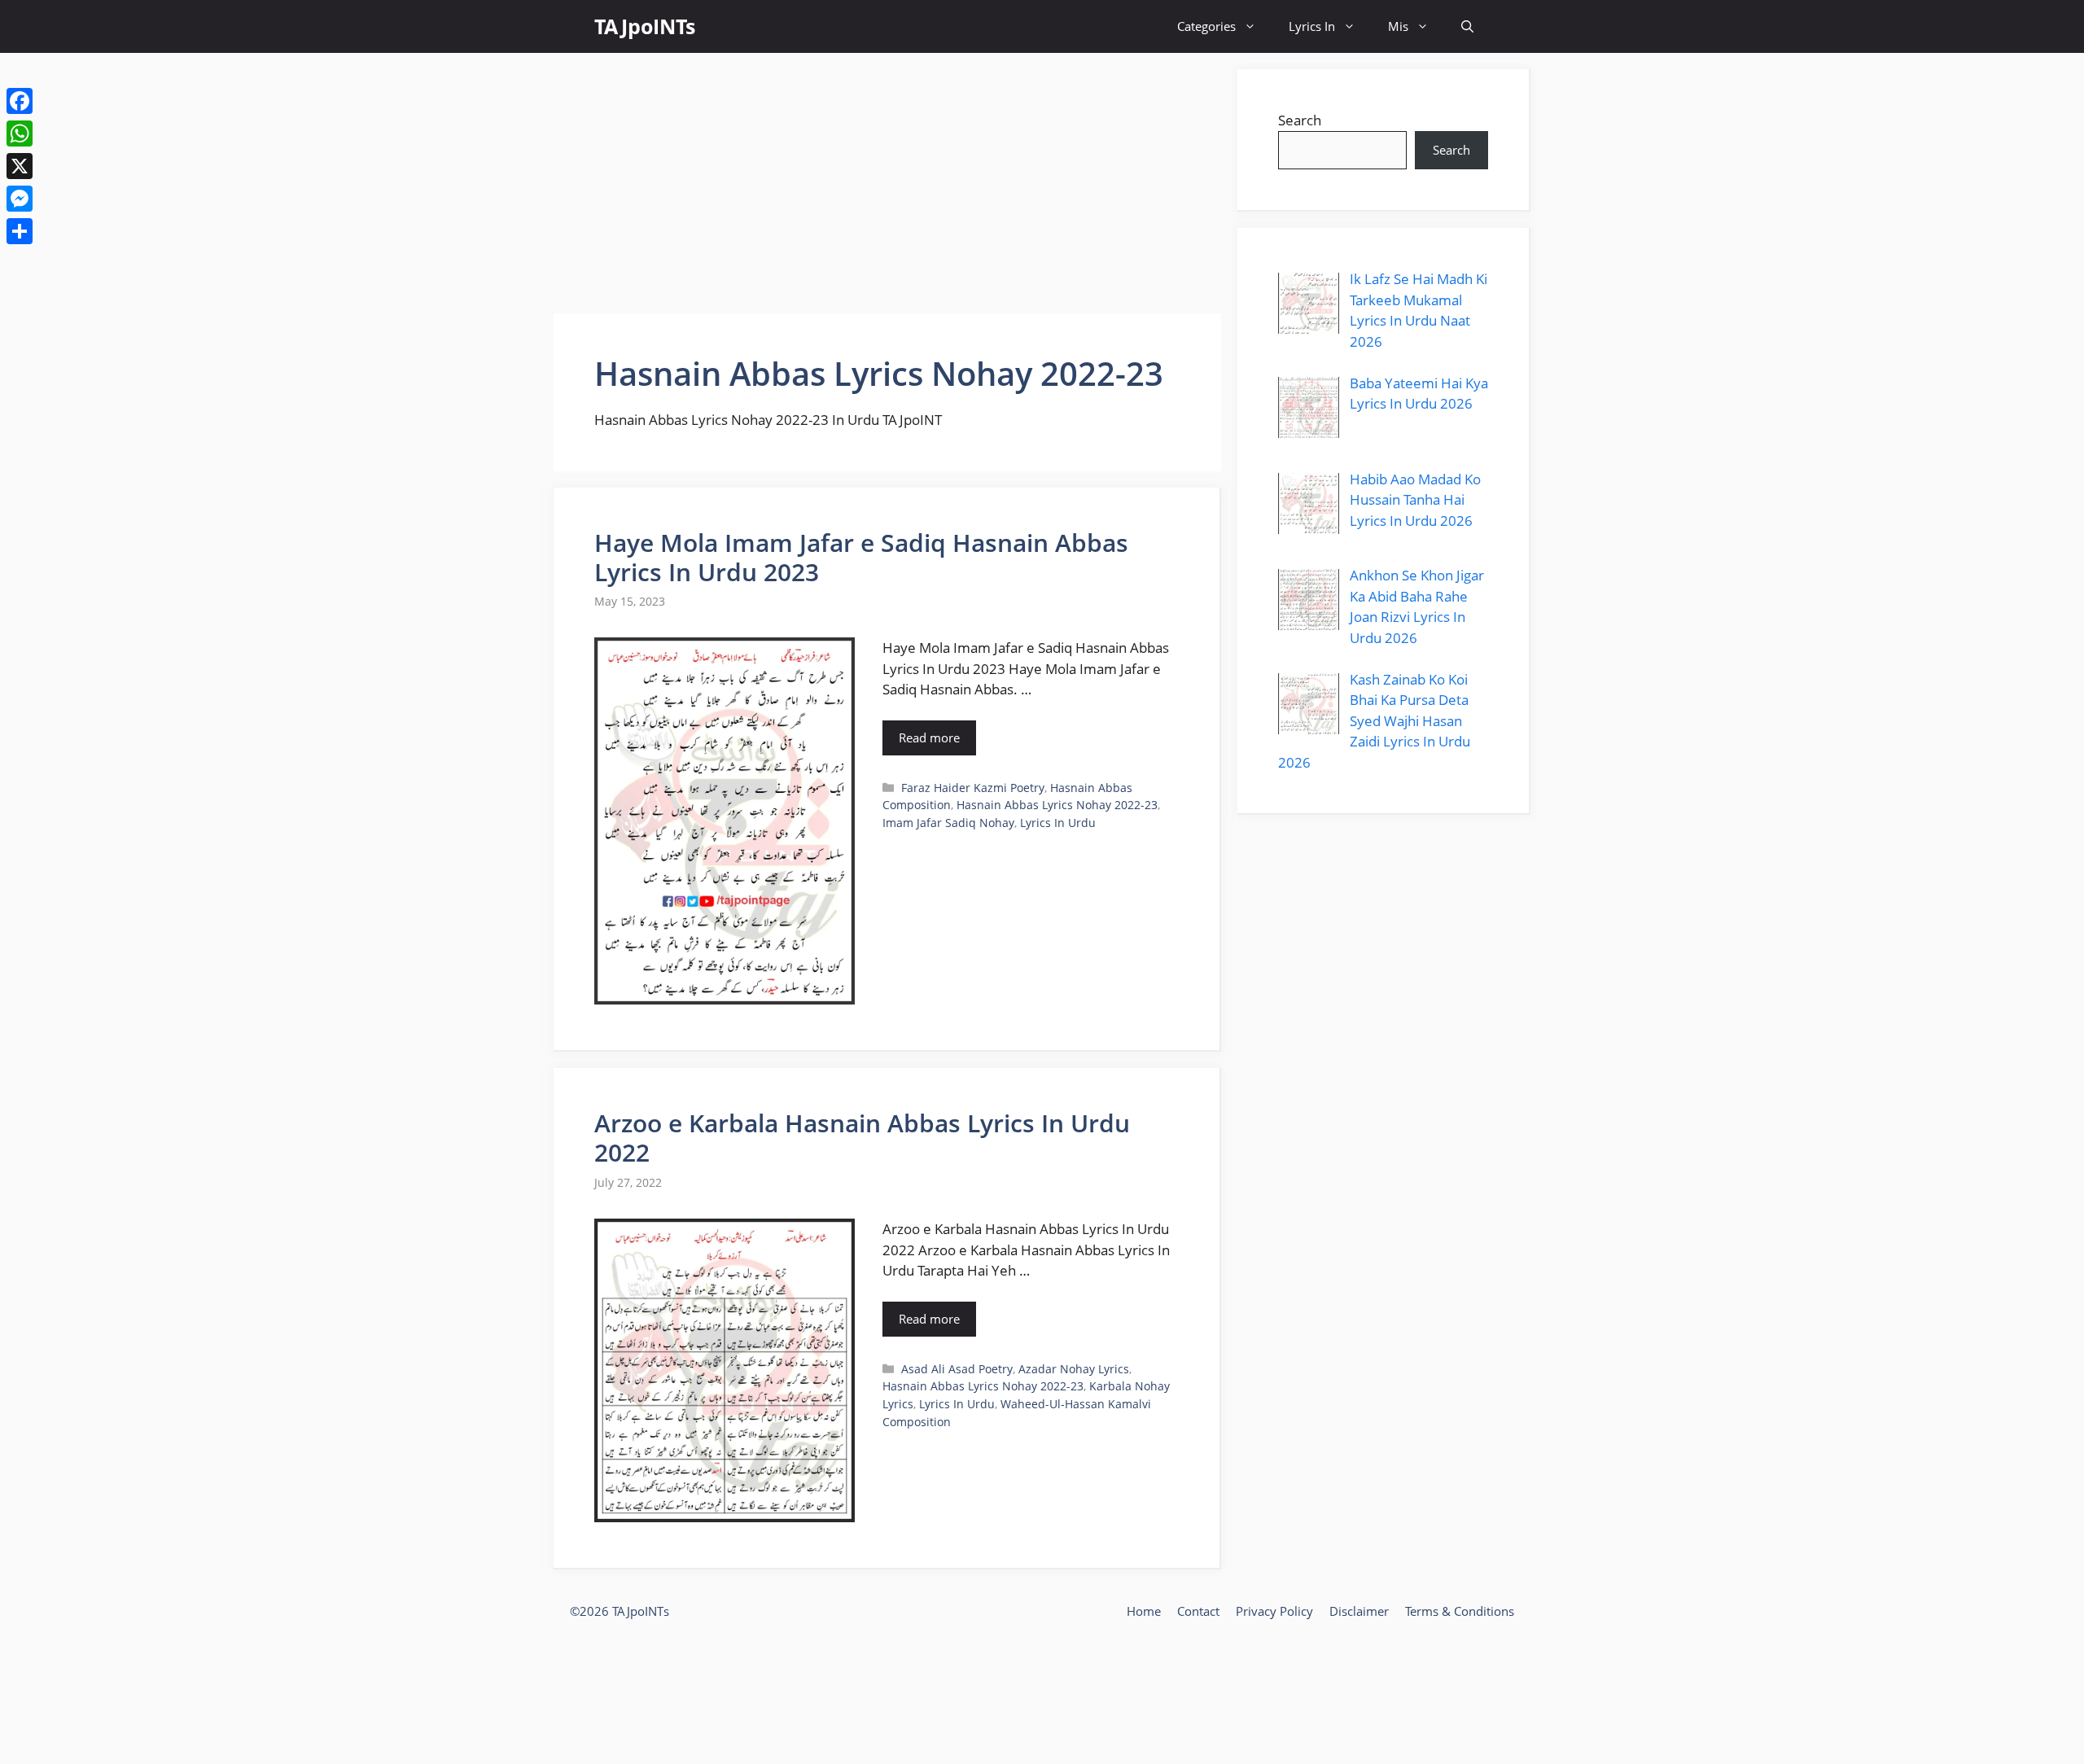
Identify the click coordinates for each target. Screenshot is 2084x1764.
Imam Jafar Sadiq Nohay (948, 823)
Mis (1398, 26)
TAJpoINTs (645, 26)
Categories (1206, 26)
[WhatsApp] (20, 134)
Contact (1198, 1611)
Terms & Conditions (1460, 1611)
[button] (1467, 26)
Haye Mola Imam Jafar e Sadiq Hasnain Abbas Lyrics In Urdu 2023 (861, 557)
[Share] (20, 231)
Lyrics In (1312, 26)
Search (1300, 120)
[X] (20, 166)
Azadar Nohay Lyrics (1074, 1369)
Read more (929, 738)
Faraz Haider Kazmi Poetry (973, 788)
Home (1144, 1611)
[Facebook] (20, 101)
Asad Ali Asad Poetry (957, 1369)
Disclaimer (1359, 1611)
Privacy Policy (1274, 1611)
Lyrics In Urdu (1058, 823)
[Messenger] (20, 199)
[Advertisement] (887, 183)
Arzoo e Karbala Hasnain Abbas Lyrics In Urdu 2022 (862, 1138)
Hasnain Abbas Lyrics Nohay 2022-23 (1057, 805)
